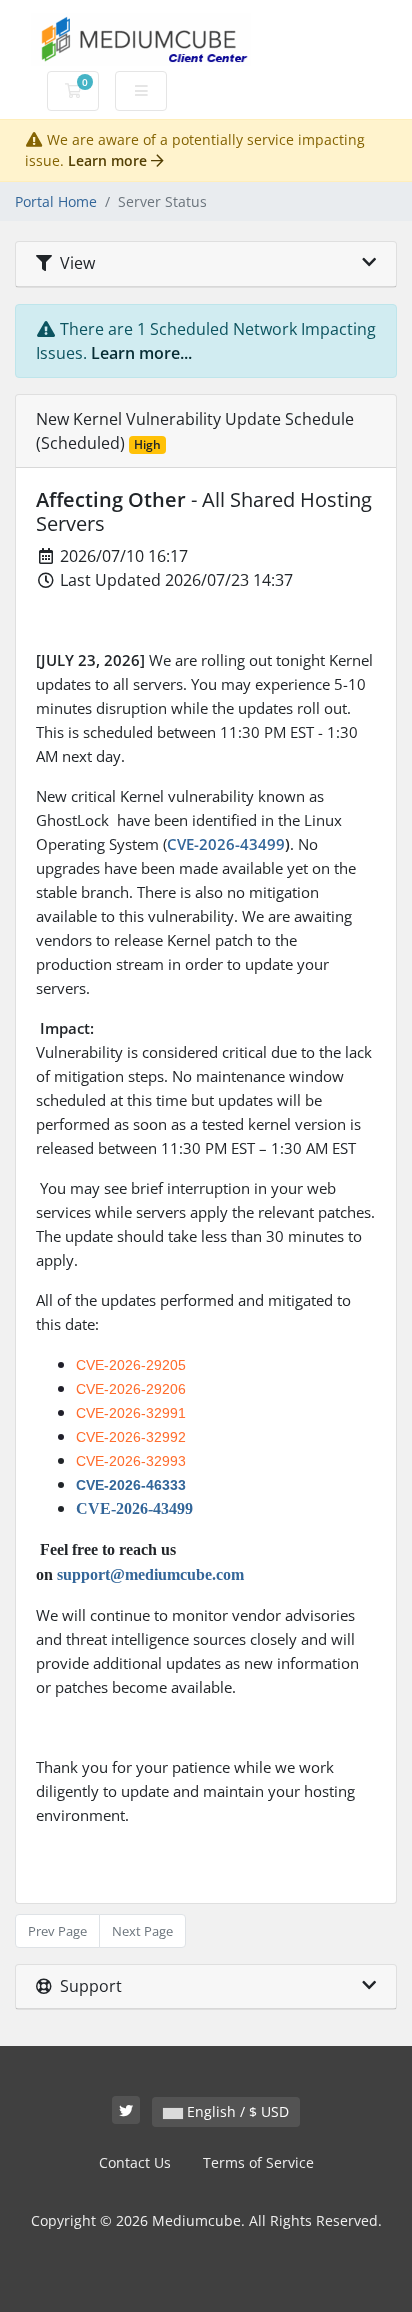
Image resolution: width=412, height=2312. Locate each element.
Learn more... (141, 353)
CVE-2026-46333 (131, 1485)
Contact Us (135, 2162)
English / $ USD (236, 2111)
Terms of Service (258, 2162)
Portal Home (56, 201)
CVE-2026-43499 (226, 844)
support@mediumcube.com (150, 1574)
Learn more (109, 160)
